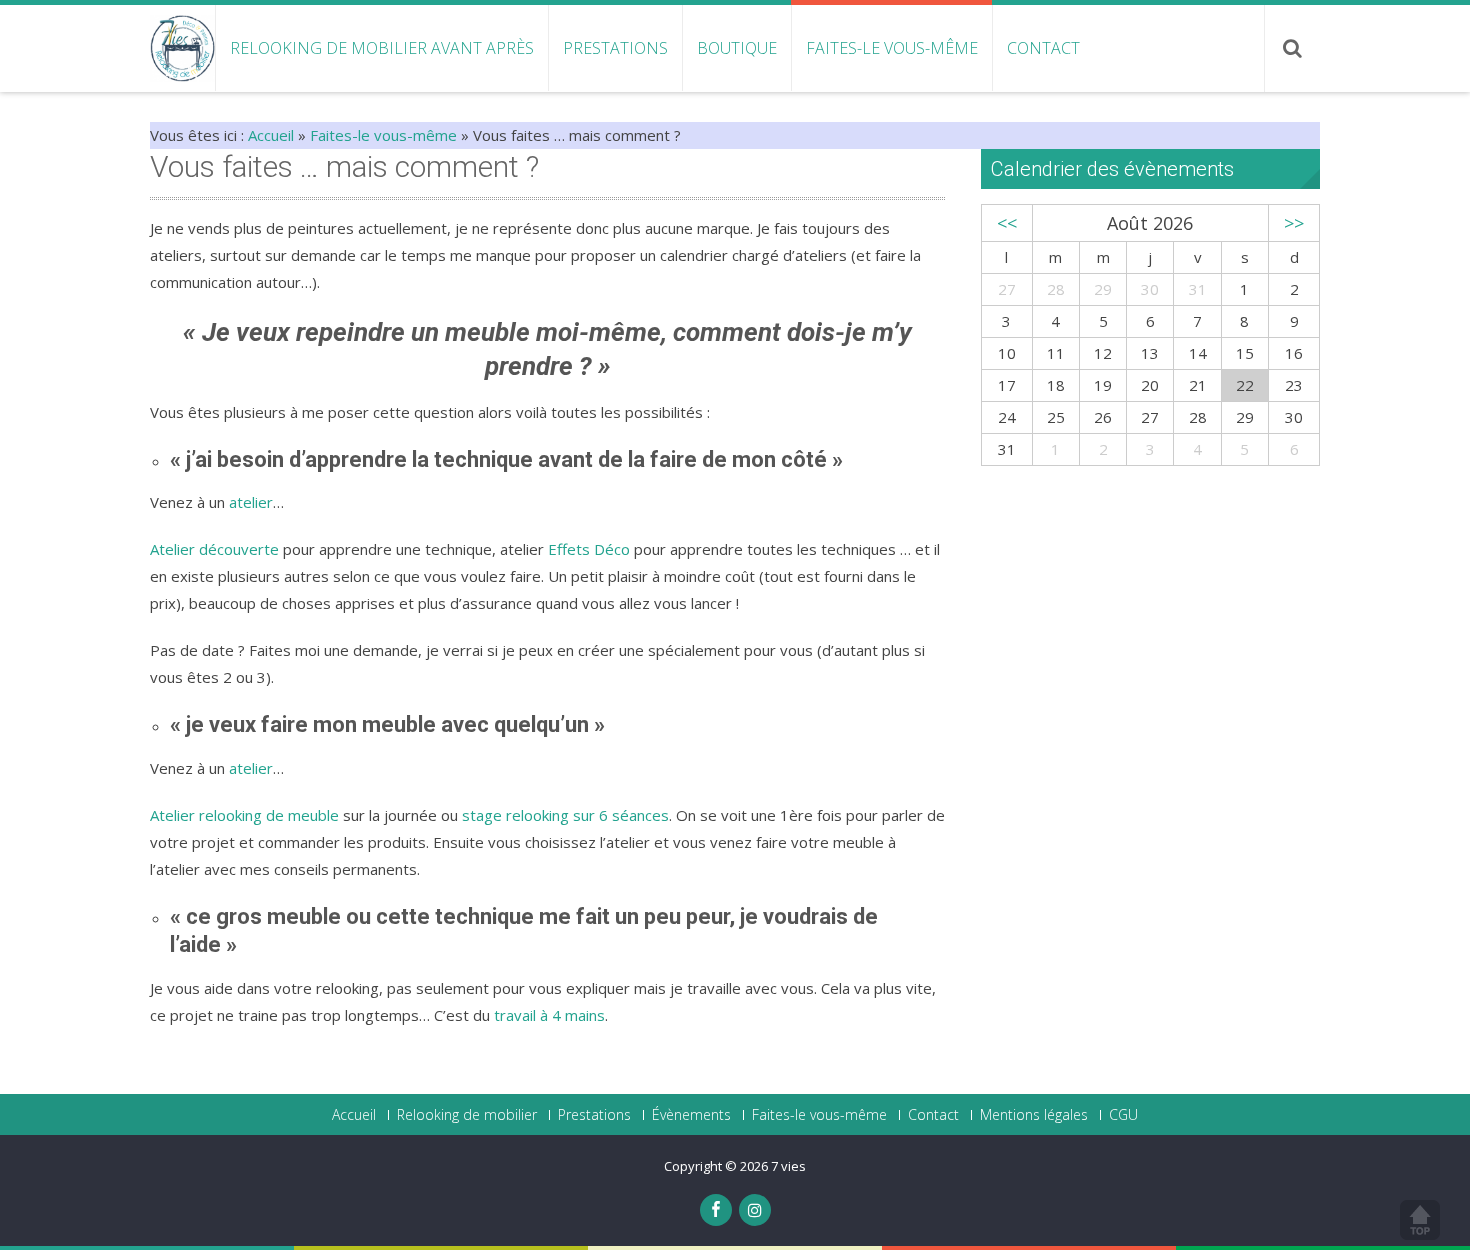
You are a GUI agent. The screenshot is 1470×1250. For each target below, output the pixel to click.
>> (1294, 223)
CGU (1123, 1115)
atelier (251, 502)
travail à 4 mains (549, 1015)
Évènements (691, 1115)
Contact (1043, 48)
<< (1007, 223)
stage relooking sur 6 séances (565, 815)
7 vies (788, 1166)
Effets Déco (589, 549)
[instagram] (755, 1210)
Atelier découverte (214, 549)
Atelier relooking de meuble (244, 815)
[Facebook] (716, 1210)
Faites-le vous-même (892, 48)
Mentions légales (1034, 1115)
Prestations (615, 48)
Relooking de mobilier (467, 1115)
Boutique (737, 48)
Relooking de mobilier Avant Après (382, 48)
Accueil (271, 135)
